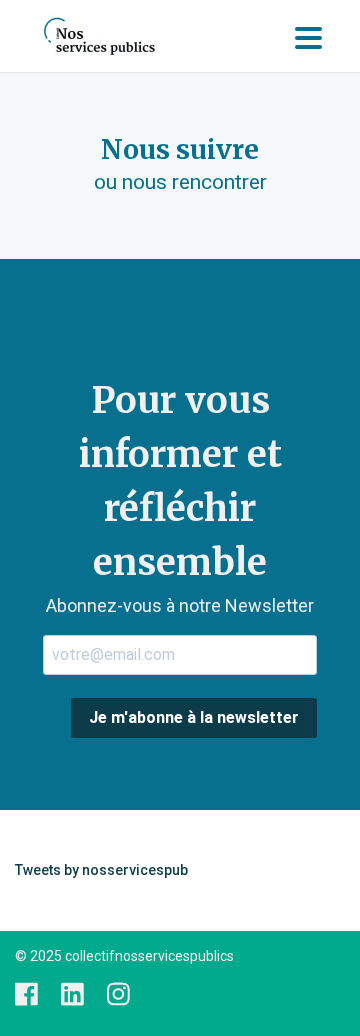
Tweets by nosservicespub (101, 870)
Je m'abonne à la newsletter (194, 717)
